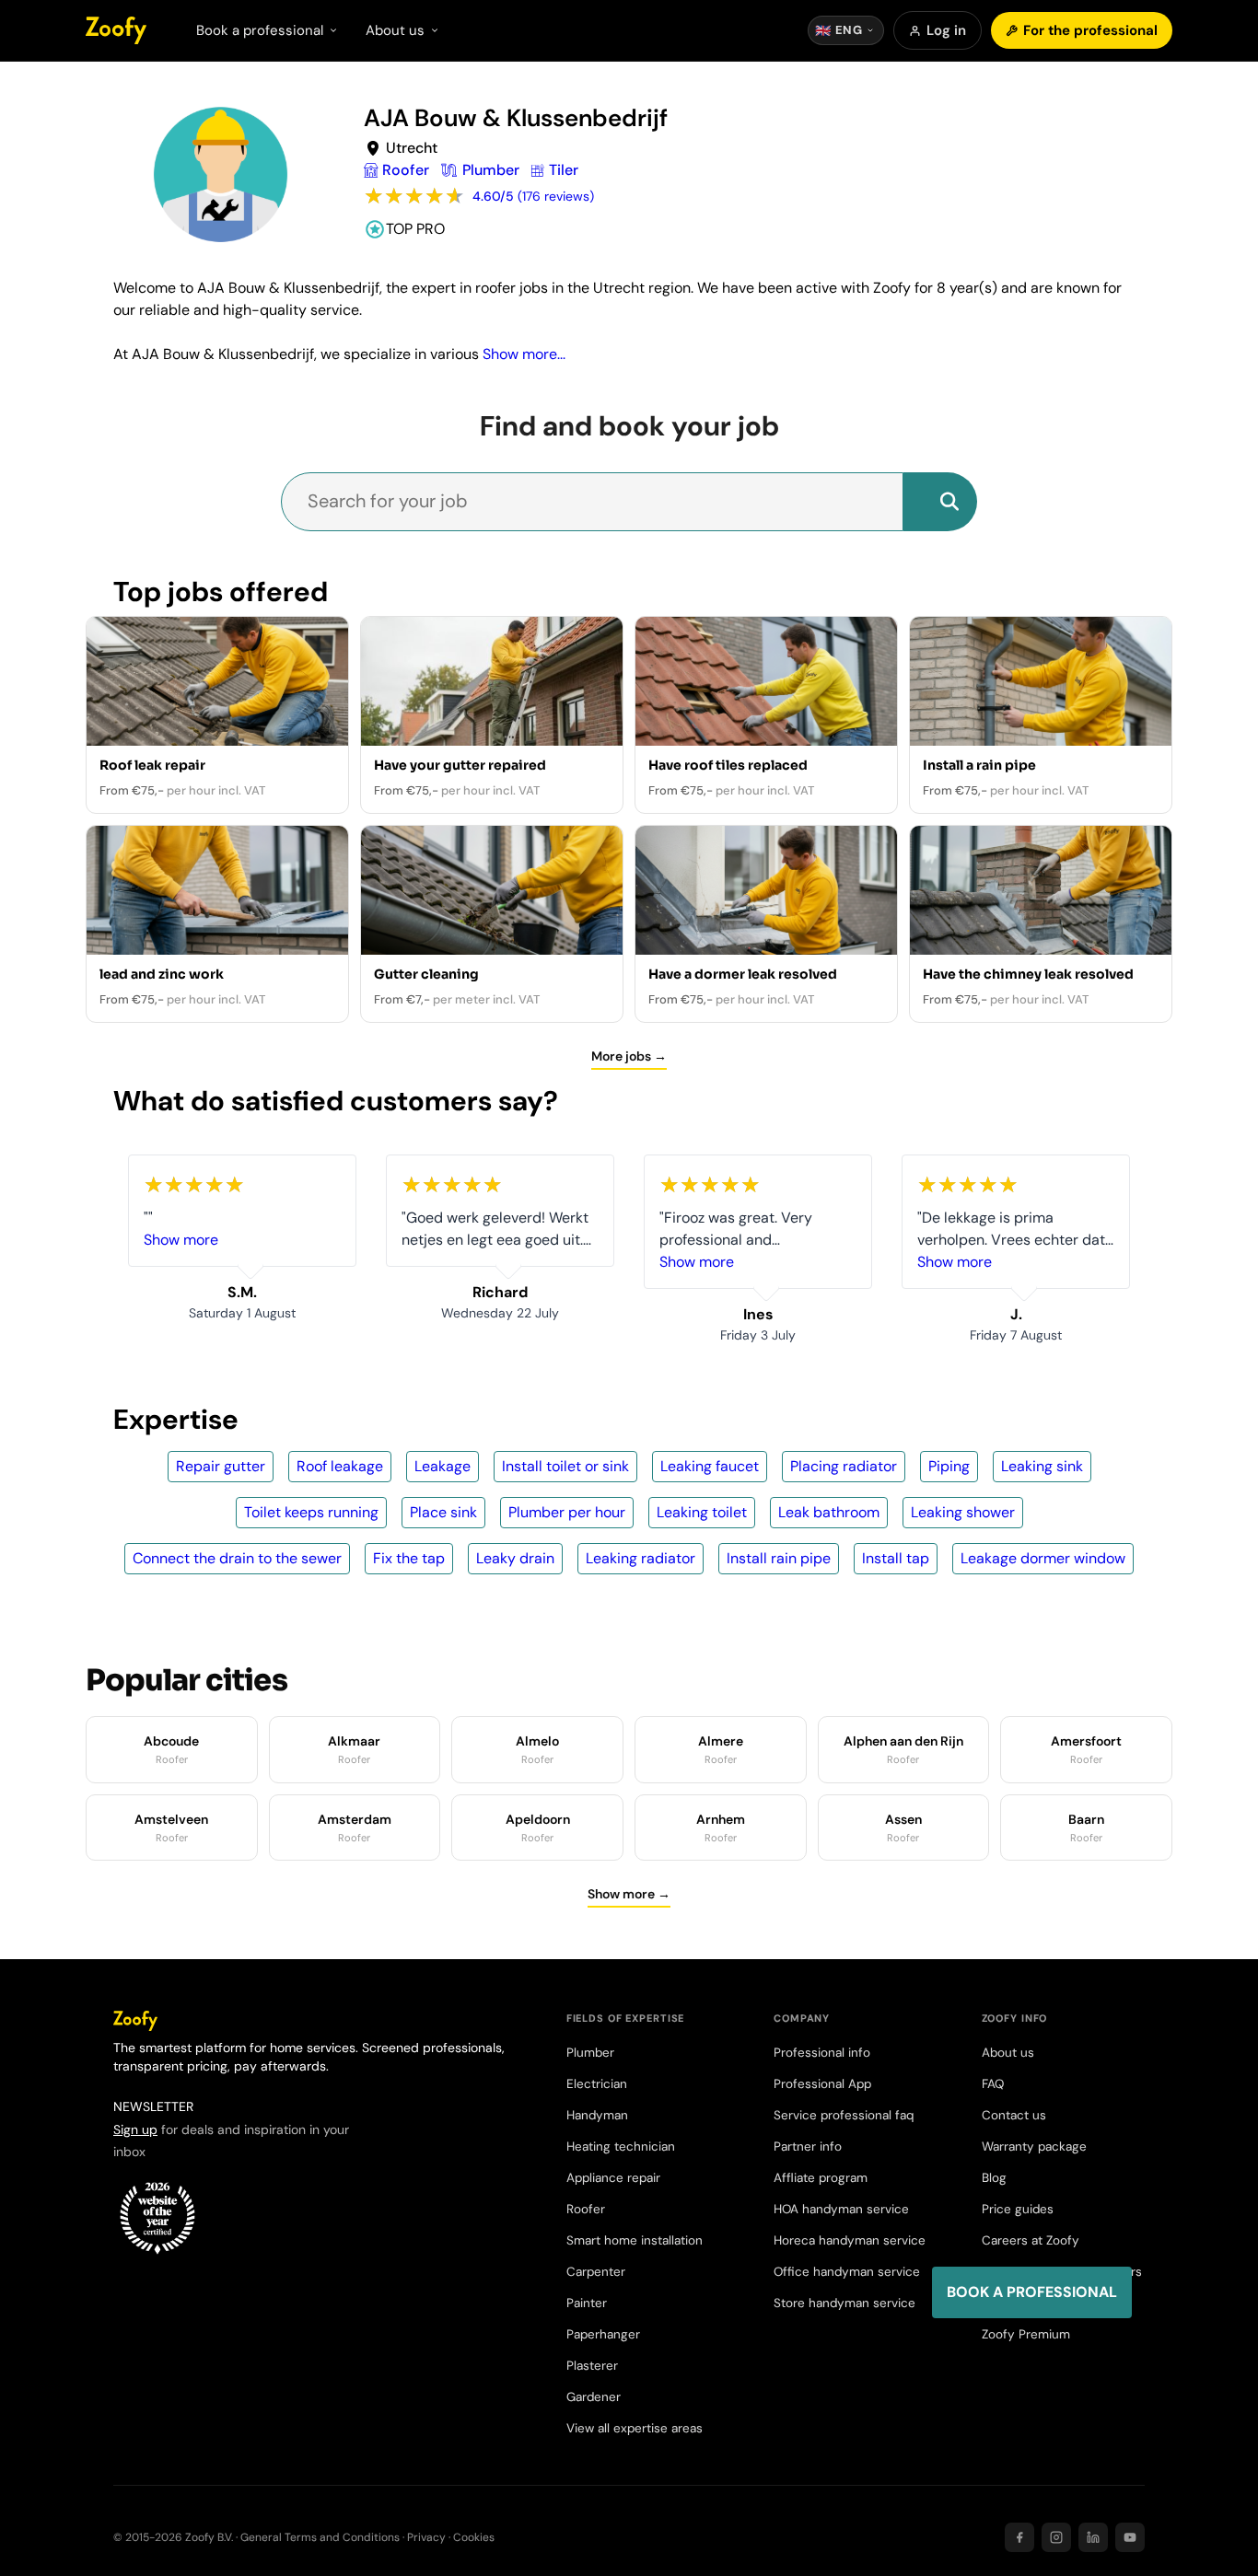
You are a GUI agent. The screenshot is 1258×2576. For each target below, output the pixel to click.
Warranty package (1034, 2147)
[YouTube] (1130, 2537)
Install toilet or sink (565, 1466)
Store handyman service (844, 2303)
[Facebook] (1019, 2537)
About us (1008, 2053)
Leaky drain (515, 1558)
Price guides (1018, 2209)
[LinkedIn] (1093, 2537)
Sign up (135, 2129)
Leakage (443, 1466)
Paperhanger (603, 2334)
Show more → (629, 1894)
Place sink (443, 1512)
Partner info (808, 2147)
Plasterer (592, 2366)
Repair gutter (221, 1466)
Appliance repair (613, 2178)
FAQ (993, 2084)
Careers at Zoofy (1031, 2240)
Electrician (597, 2084)
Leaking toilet (702, 1512)
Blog (994, 2178)
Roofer (586, 2209)
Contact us (1014, 2115)
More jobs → (629, 1056)
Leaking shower (963, 1512)
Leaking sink (1042, 1466)
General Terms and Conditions (320, 2537)
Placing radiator (844, 1466)
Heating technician (621, 2147)
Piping (949, 1466)
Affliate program (821, 2178)
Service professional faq (844, 2115)
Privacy (426, 2537)
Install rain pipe (779, 1558)
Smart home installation (635, 2240)
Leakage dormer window (1043, 1558)
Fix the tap (409, 1558)
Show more (181, 1240)
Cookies (474, 2537)
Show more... (524, 354)
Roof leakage (340, 1466)
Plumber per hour (567, 1512)
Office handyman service (847, 2272)
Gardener (594, 2397)
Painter (587, 2303)
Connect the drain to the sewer (237, 1558)
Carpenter (596, 2272)
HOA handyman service (841, 2209)
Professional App (822, 2084)
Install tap (896, 1558)
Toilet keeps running (311, 1512)
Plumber (590, 2053)
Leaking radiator (641, 1558)
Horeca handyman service (850, 2240)
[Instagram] (1056, 2537)
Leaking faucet (710, 1466)
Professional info (822, 2053)
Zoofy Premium (1026, 2334)
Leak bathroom (829, 1512)
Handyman (597, 2115)
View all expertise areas (635, 2428)
